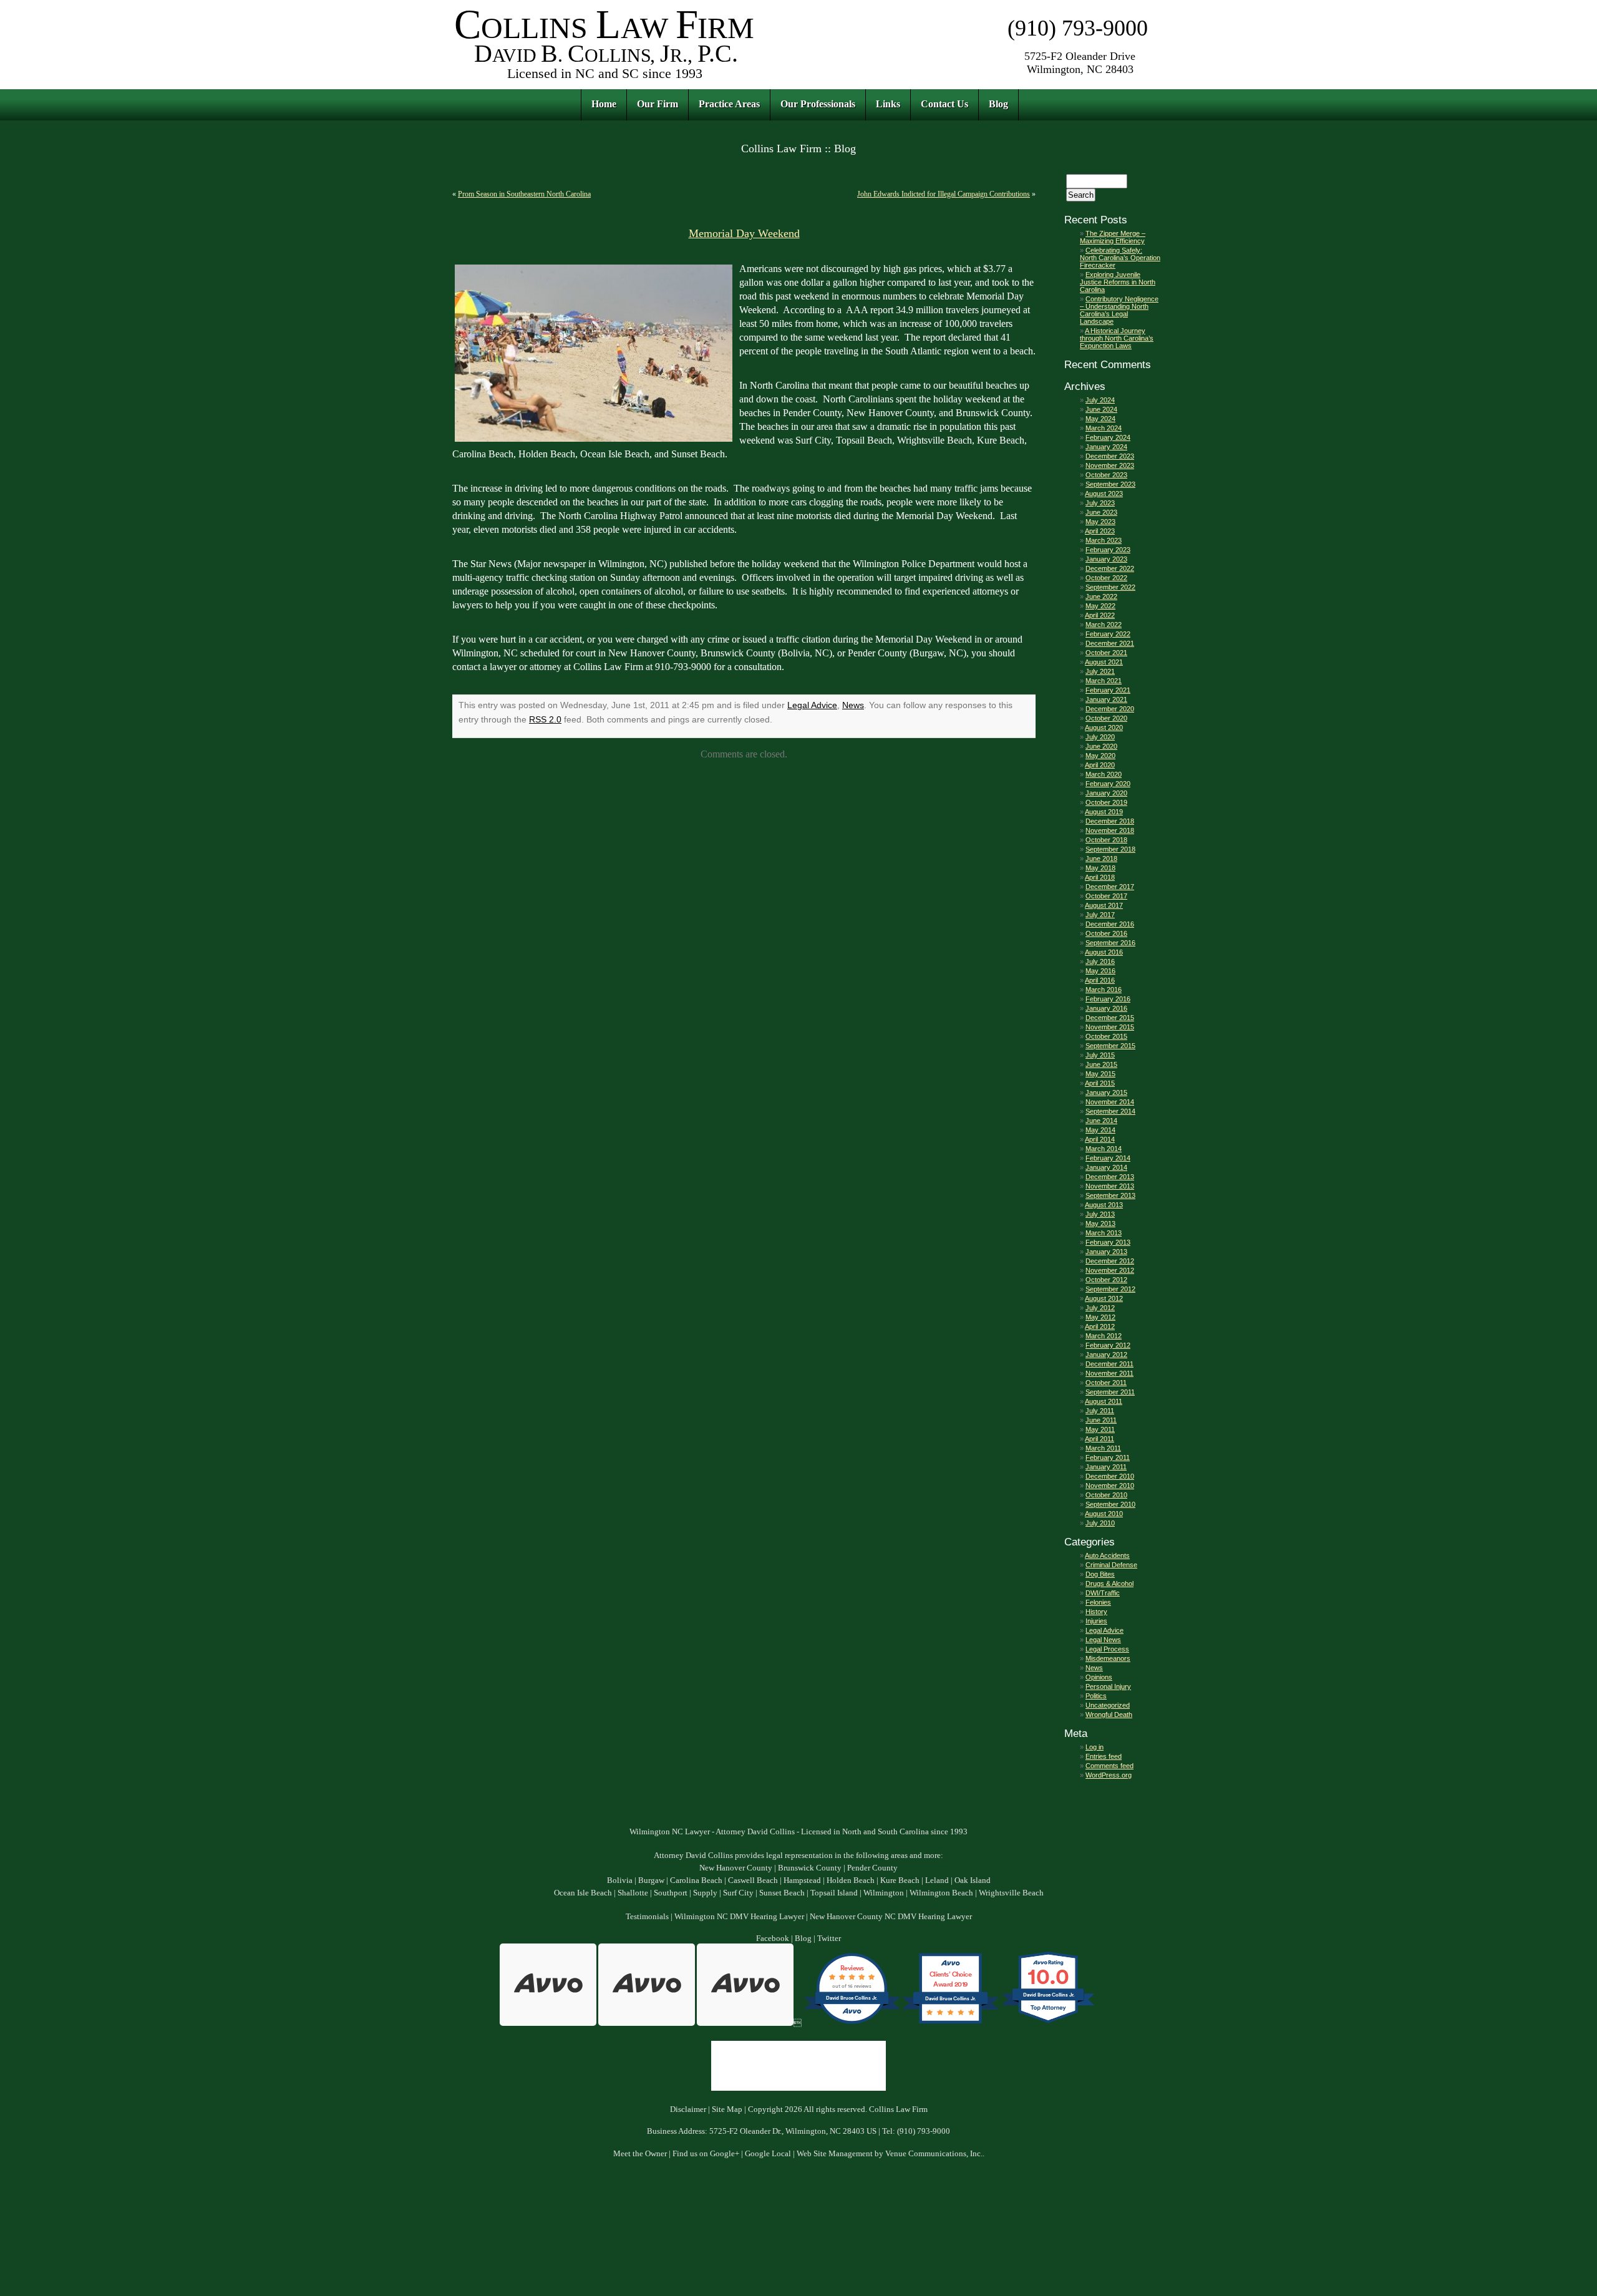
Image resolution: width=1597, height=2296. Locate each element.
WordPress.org (1109, 1775)
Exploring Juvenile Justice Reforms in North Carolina (1118, 282)
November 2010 (1110, 1486)
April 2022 (1100, 615)
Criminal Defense (1111, 1565)
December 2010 (1110, 1476)
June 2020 (1101, 746)
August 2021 (1104, 662)
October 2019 (1106, 802)
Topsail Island (834, 1893)
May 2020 (1100, 756)
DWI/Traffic (1103, 1593)
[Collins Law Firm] (605, 81)
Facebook (773, 1938)
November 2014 (1110, 1102)
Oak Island (973, 1880)
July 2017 (1100, 915)
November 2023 (1110, 465)
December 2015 (1110, 1018)
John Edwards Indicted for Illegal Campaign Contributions (944, 194)
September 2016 (1110, 943)
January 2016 (1106, 1008)
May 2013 (1100, 1223)
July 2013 (1100, 1214)
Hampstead (802, 1880)
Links (888, 104)
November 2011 (1109, 1373)
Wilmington (884, 1893)
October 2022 (1106, 578)
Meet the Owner (640, 2154)
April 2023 (1100, 531)
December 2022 (1110, 568)
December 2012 (1110, 1261)
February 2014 (1108, 1158)
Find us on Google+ (706, 2154)
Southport (671, 1893)
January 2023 (1106, 559)
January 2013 (1106, 1252)
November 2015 (1110, 1027)
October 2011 (1106, 1383)
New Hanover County (736, 1868)
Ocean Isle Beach (583, 1893)
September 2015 (1110, 1046)
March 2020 (1104, 774)
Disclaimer (688, 2109)
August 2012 (1104, 1298)
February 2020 (1108, 784)
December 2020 (1110, 709)
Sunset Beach (782, 1893)
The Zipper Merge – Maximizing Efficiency (1113, 237)
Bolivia (620, 1880)
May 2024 (1100, 419)
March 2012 (1104, 1336)
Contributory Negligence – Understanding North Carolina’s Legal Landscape (1119, 310)
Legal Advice (812, 705)
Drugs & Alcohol (1109, 1583)
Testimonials (647, 1917)
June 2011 (1101, 1420)
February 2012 (1108, 1345)
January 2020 (1106, 793)
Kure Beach (900, 1880)
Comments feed (1109, 1766)
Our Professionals (818, 104)
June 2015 (1101, 1064)
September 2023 (1110, 484)
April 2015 (1100, 1083)
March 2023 (1104, 540)
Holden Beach (851, 1880)
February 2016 (1108, 999)
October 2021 (1106, 653)
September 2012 (1110, 1289)
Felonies (1098, 1602)
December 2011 (1109, 1364)
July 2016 (1100, 961)
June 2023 (1101, 512)
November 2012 (1110, 1270)
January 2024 (1106, 447)
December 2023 (1110, 456)
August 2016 (1104, 952)
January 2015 (1106, 1092)
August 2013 (1104, 1205)
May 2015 (1100, 1074)
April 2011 (1099, 1439)
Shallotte (633, 1893)
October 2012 (1106, 1280)
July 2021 (1100, 671)
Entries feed (1104, 1756)
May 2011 (1100, 1429)
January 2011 (1106, 1467)
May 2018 (1100, 868)
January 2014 (1106, 1167)
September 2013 (1110, 1195)
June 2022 (1101, 596)
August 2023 (1104, 494)
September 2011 (1110, 1392)
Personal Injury (1108, 1686)
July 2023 (1100, 503)
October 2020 (1106, 718)
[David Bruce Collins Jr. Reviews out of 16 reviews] (852, 2023)
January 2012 (1106, 1355)
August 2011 (1104, 1401)
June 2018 (1101, 859)
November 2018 (1110, 830)
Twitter (829, 1938)
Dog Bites (1100, 1574)
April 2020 (1100, 765)
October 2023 (1106, 475)
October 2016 (1106, 933)
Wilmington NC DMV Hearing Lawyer (739, 1917)
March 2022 (1104, 625)
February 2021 (1108, 690)
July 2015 (1100, 1055)
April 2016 (1100, 980)
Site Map (727, 2109)
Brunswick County (810, 1868)
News (853, 705)
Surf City (738, 1893)
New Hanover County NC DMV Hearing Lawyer (891, 1917)
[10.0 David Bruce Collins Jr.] (1049, 2023)
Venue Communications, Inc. (934, 2154)
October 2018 (1106, 840)
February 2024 (1108, 437)
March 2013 (1104, 1233)
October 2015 (1106, 1036)
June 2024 (1101, 409)
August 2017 (1104, 905)
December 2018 (1110, 821)
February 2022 (1108, 634)
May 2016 (1100, 971)
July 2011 (1100, 1411)
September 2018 (1110, 849)
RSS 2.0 (545, 719)
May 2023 (1100, 522)
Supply (705, 1893)
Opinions (1099, 1677)
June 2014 (1101, 1121)
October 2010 (1106, 1495)
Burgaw (651, 1880)
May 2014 (1100, 1130)
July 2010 (1100, 1523)
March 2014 (1104, 1149)
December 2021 (1110, 643)
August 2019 (1104, 812)
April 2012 (1100, 1326)
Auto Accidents (1107, 1555)
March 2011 (1103, 1448)
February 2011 (1108, 1457)
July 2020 (1100, 737)
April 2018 (1100, 877)
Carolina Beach (696, 1880)
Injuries (1096, 1621)
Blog (998, 104)
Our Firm (658, 104)
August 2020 (1104, 727)
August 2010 (1104, 1514)
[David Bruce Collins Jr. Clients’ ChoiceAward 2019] (950, 2023)
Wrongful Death (1109, 1715)
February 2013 (1108, 1242)
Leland (937, 1880)
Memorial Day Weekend (744, 233)
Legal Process (1107, 1649)
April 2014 (1100, 1139)
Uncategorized (1108, 1705)
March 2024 (1104, 428)
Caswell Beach (753, 1880)
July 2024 (1100, 400)
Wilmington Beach (941, 1893)
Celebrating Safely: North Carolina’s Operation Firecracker (1120, 258)
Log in (1095, 1747)
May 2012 (1100, 1317)
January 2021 (1106, 699)
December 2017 (1110, 887)
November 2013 (1110, 1186)
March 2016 (1104, 990)
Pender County (872, 1868)
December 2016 (1110, 924)
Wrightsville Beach (1011, 1893)
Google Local (768, 2154)
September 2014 (1110, 1111)
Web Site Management (835, 2154)
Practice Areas (729, 104)
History (1096, 1612)
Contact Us (944, 104)
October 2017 (1106, 896)
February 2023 (1108, 550)
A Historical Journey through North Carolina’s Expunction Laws (1117, 338)
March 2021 (1104, 681)
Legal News (1103, 1640)
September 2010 (1110, 1504)
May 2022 (1100, 606)
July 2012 (1100, 1308)
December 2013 (1110, 1177)
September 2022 (1110, 587)
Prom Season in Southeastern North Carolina (524, 194)
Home (604, 104)
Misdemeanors (1108, 1658)
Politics (1096, 1696)
